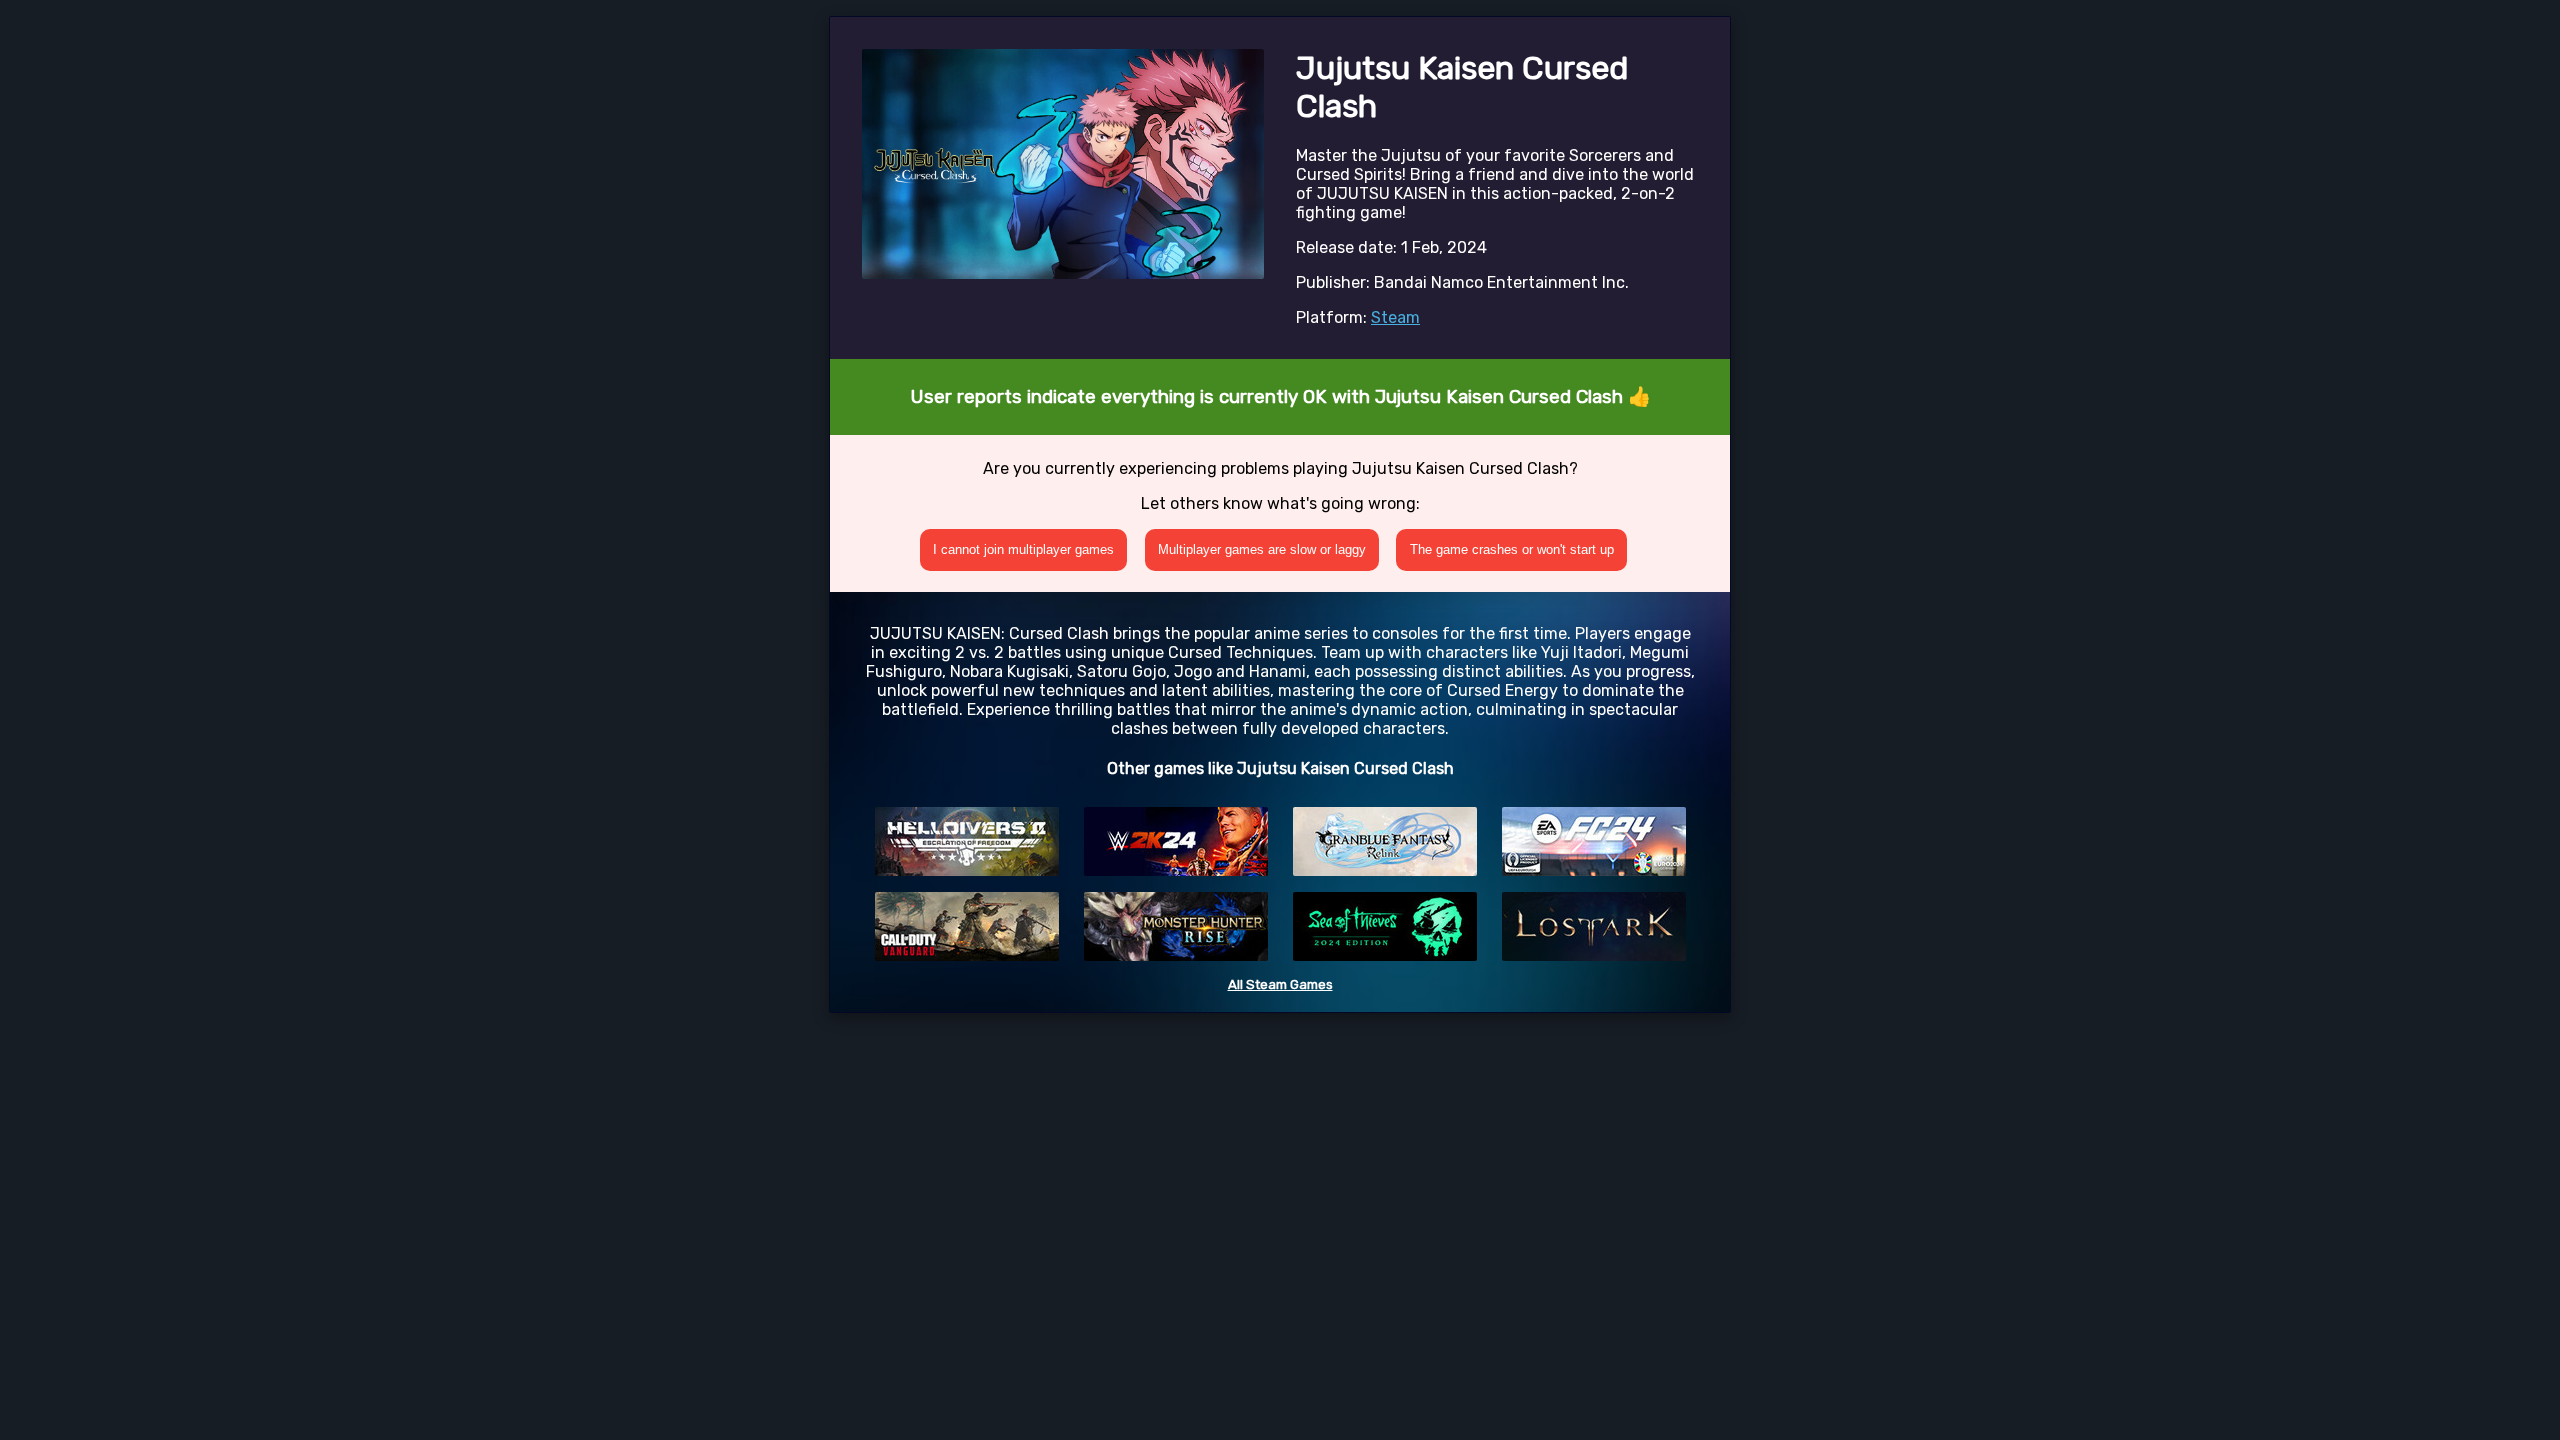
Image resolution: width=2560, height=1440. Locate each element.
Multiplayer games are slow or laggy (1262, 549)
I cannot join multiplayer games (1023, 549)
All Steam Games (1280, 984)
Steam (1395, 317)
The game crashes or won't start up (1512, 549)
